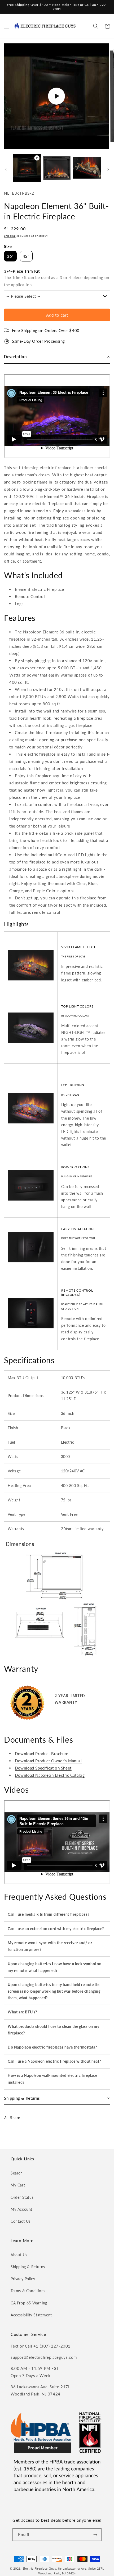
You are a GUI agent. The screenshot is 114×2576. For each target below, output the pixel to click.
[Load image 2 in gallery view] (87, 168)
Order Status (22, 2197)
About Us (19, 2255)
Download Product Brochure (42, 1754)
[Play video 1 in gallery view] (27, 168)
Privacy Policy (23, 2279)
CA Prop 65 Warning (29, 2303)
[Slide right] (108, 169)
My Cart (18, 2185)
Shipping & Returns (28, 2267)
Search (17, 2173)
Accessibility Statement (31, 2315)
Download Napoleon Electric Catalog (50, 1775)
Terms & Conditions (28, 2291)
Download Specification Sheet (43, 1768)
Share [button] (15, 2118)
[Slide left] (6, 169)
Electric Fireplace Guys (39, 2568)
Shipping (10, 236)
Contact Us (21, 2221)
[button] (7, 26)
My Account (21, 2209)
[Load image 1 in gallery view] (57, 168)
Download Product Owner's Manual (48, 1761)
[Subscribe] (95, 2535)
